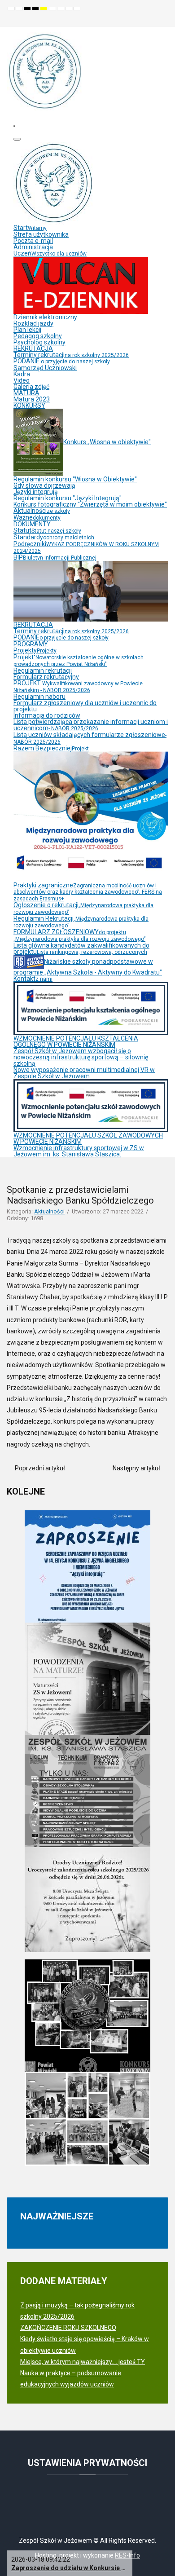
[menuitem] (30, 228)
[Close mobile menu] (17, 139)
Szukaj (162, 20)
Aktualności (49, 1211)
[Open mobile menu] (14, 126)
